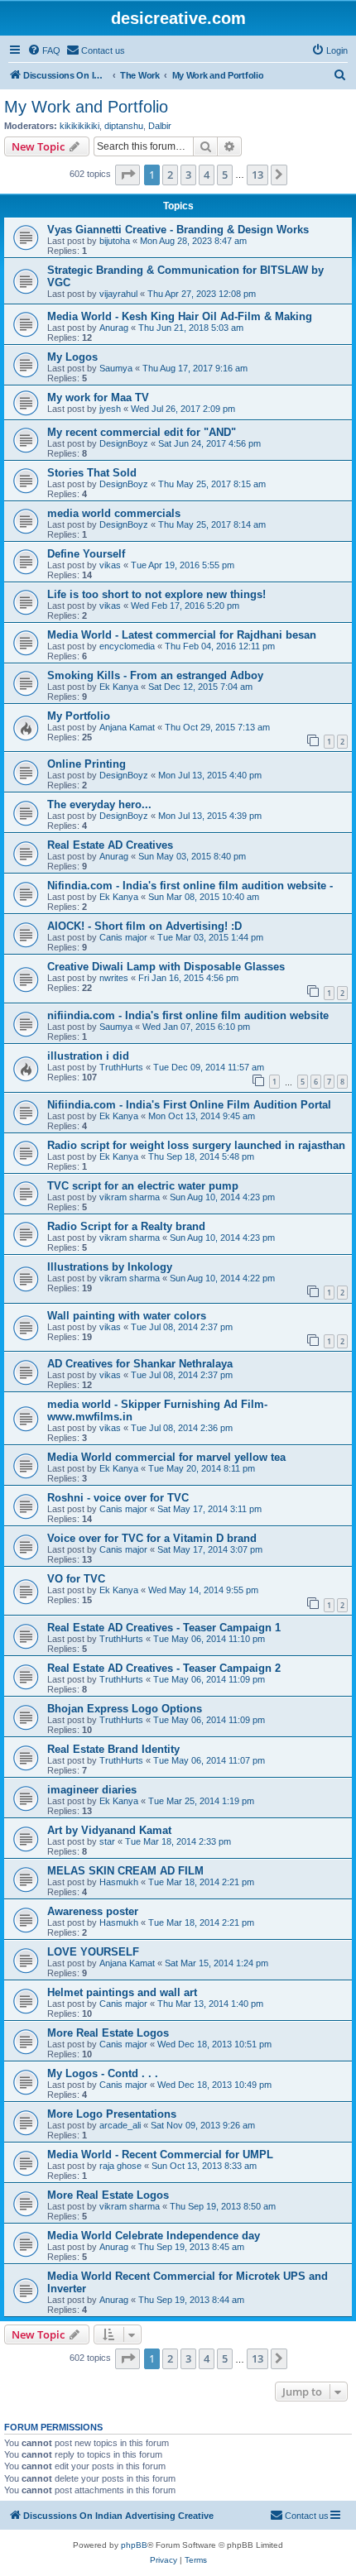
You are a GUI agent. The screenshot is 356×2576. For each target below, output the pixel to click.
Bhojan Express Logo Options (125, 1709)
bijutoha (115, 241)
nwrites (114, 978)
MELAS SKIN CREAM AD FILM (125, 1871)
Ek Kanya (119, 687)
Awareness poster (93, 1911)
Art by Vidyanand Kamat (109, 1830)
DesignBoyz (124, 443)
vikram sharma (130, 1197)
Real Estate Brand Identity (113, 1749)
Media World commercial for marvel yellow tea (166, 1457)
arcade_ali (120, 2125)
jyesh (110, 409)
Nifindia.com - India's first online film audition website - (190, 886)
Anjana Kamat (127, 727)
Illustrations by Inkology (110, 1267)
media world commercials (114, 513)
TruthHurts (121, 1067)
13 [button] (257, 175)
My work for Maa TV (98, 397)
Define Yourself (86, 554)
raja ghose (120, 2166)
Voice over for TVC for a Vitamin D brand (152, 1538)
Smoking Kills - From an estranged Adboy (155, 675)
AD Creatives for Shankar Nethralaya (140, 1364)
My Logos (72, 357)
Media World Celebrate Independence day (154, 2236)
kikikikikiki (79, 126)
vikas (110, 565)
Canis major (123, 937)
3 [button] (188, 175)
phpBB (134, 2545)
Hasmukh (119, 1882)
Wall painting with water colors (127, 1316)
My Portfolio (79, 716)
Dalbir (160, 126)
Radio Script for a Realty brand (126, 1226)
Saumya (116, 368)
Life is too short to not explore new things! (156, 594)
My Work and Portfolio (86, 107)
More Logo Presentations (112, 2114)
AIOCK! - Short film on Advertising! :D (144, 926)
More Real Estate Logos (108, 2033)
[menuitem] (44, 50)
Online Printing (87, 764)
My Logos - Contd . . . (103, 2073)
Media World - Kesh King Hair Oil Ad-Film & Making (180, 316)
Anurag (114, 328)
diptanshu (124, 126)
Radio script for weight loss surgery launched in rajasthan (196, 1145)
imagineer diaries (92, 1790)
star (107, 1841)
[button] (127, 175)
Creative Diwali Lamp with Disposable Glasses (166, 967)
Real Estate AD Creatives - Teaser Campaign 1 (164, 1628)
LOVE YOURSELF (93, 1952)
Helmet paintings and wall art (122, 1992)
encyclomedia (127, 646)
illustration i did (88, 1056)
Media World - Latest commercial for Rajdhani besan (182, 635)
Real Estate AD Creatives (110, 845)
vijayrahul (118, 294)
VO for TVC (76, 1579)
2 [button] (170, 175)
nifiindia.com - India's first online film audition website (188, 1015)
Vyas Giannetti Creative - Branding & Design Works (178, 230)
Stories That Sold (92, 473)
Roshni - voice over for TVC (118, 1498)
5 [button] (225, 175)
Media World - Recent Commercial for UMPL (160, 2155)
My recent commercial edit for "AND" (142, 432)
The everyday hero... (99, 804)
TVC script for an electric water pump (143, 1186)
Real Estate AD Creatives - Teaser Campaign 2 (164, 1668)
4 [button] (207, 175)
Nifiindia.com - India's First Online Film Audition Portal (189, 1105)
